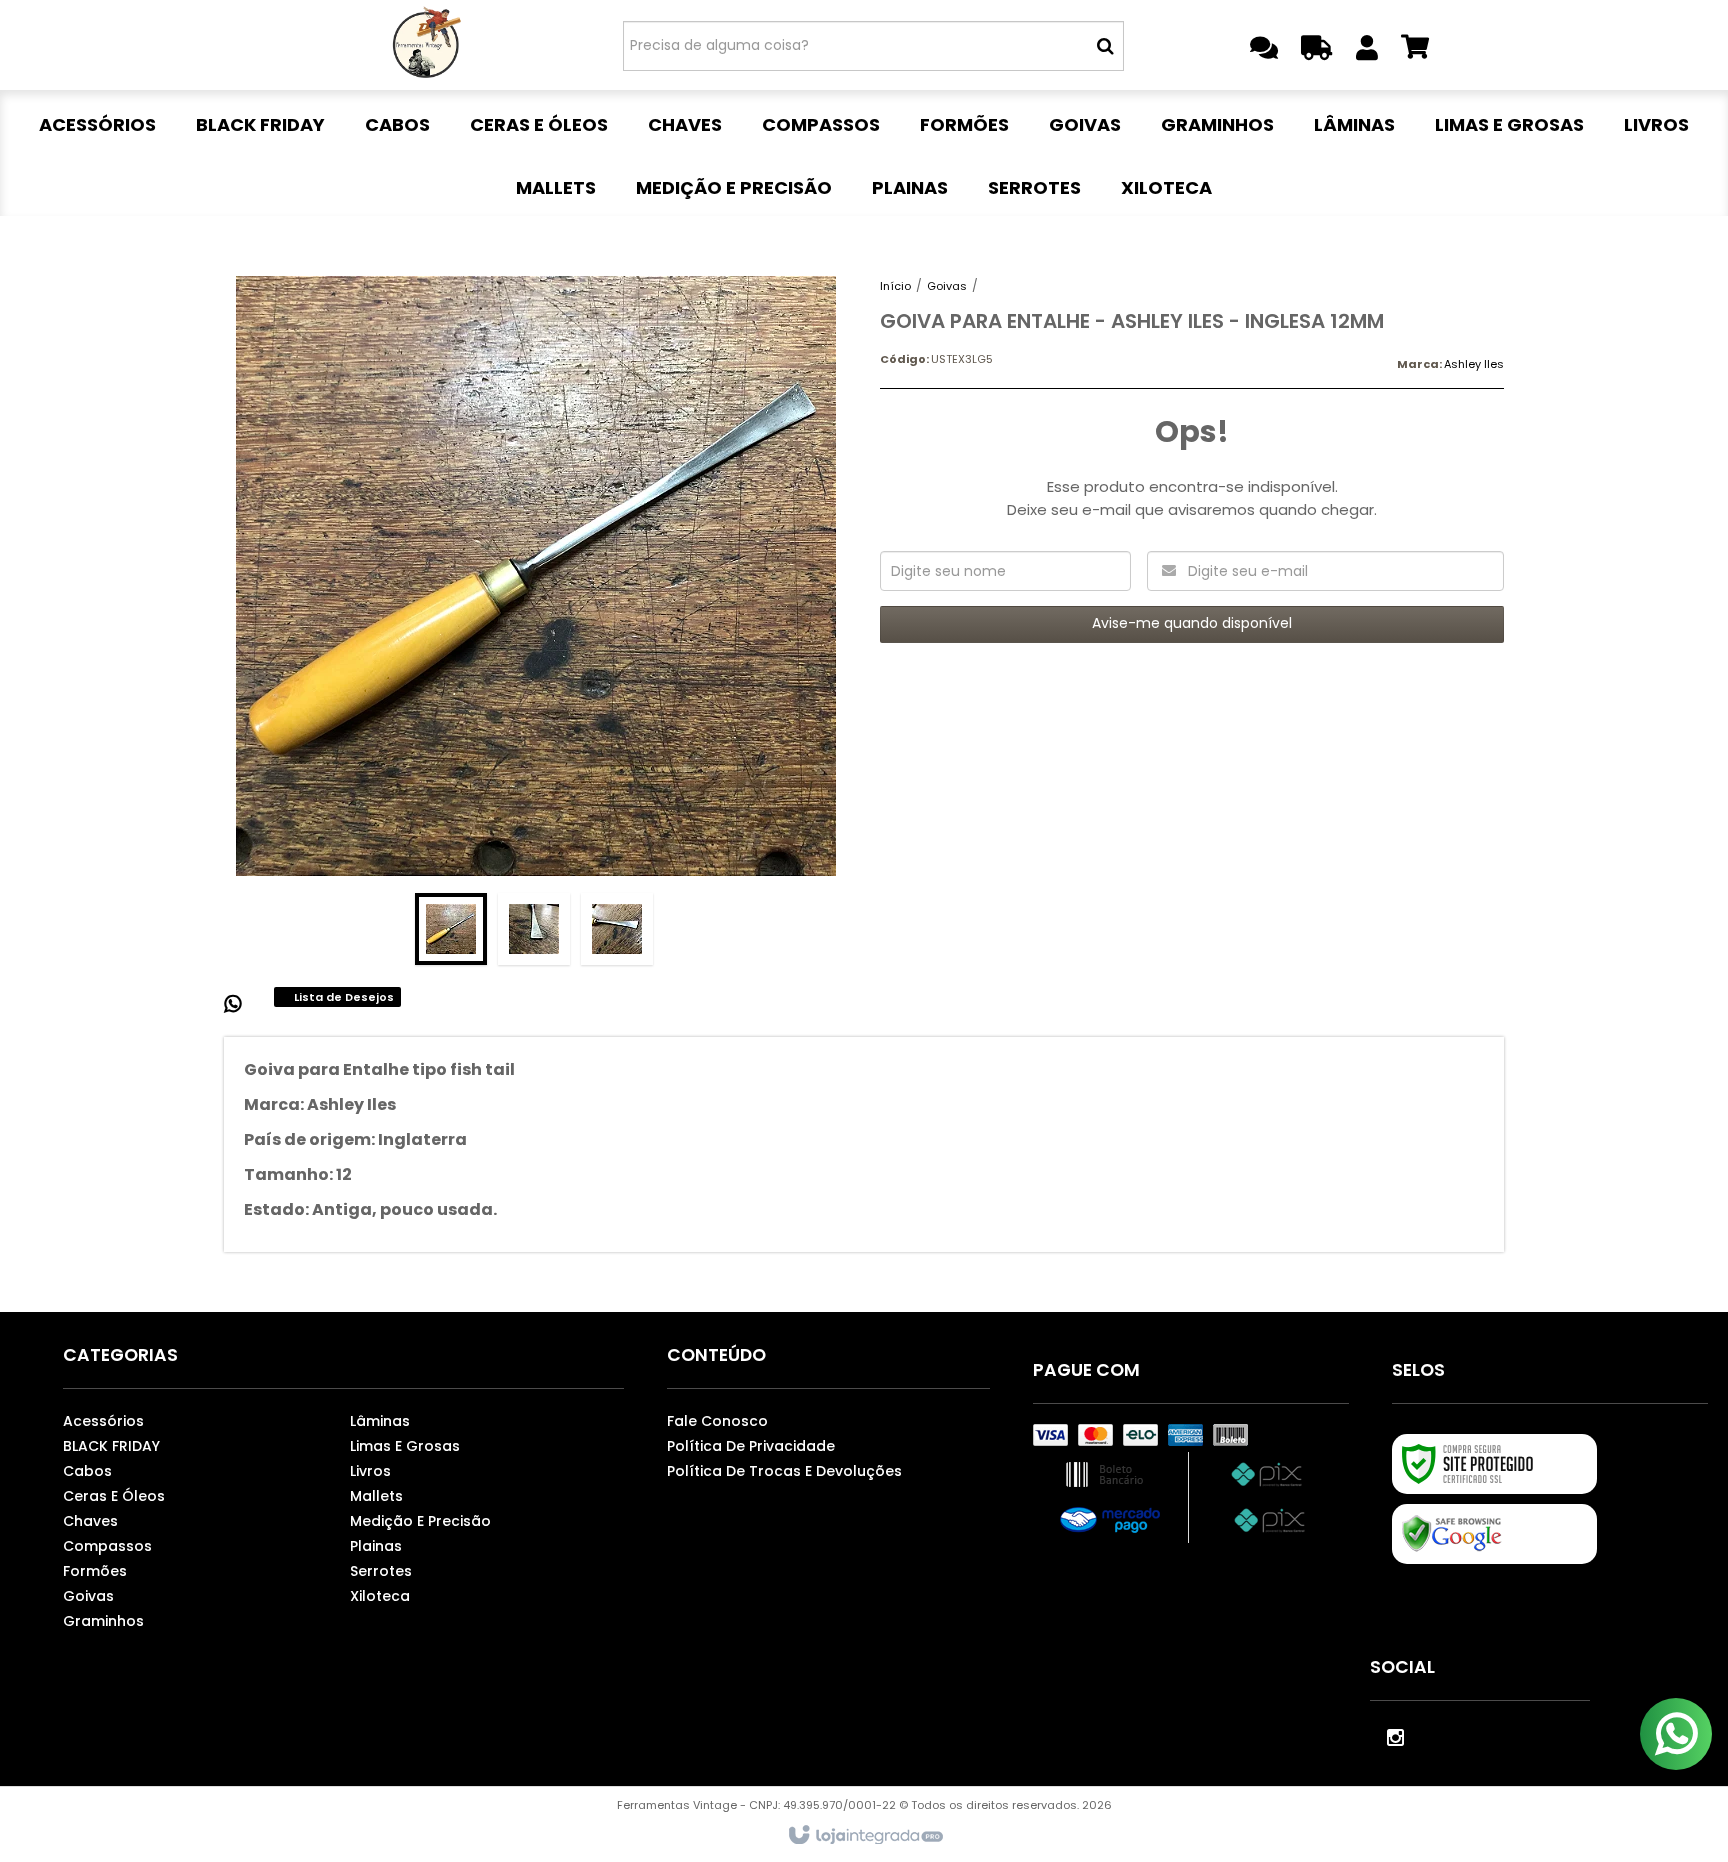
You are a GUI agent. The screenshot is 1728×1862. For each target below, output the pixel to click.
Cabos (87, 1471)
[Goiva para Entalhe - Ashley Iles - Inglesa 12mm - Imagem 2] (534, 929)
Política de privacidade (751, 1446)
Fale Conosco (717, 1421)
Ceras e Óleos (114, 1496)
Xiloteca (380, 1596)
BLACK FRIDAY (111, 1446)
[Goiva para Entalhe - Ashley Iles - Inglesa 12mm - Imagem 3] (617, 929)
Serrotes (381, 1571)
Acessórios (103, 1421)
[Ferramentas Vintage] (425, 45)
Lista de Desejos (342, 997)
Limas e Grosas (405, 1446)
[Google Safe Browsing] (1494, 1534)
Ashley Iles (1474, 364)
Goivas (947, 286)
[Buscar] (1105, 46)
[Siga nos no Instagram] (1395, 1736)
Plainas (376, 1546)
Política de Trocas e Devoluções (784, 1471)
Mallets (376, 1496)
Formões (95, 1571)
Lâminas (380, 1421)
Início (895, 286)
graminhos (103, 1621)
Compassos (107, 1546)
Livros (370, 1471)
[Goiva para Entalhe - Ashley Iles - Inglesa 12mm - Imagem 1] (451, 929)
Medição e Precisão (420, 1521)
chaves (90, 1521)
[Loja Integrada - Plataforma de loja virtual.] (864, 1836)
